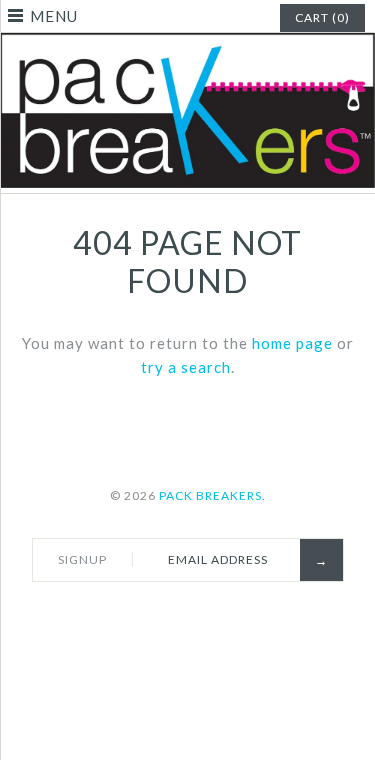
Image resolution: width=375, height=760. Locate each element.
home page (292, 343)
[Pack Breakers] (187, 45)
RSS (205, 616)
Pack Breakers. (212, 495)
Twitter (158, 616)
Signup (82, 559)
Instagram (252, 616)
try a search (186, 367)
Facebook (111, 616)
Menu (54, 16)
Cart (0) (322, 17)
